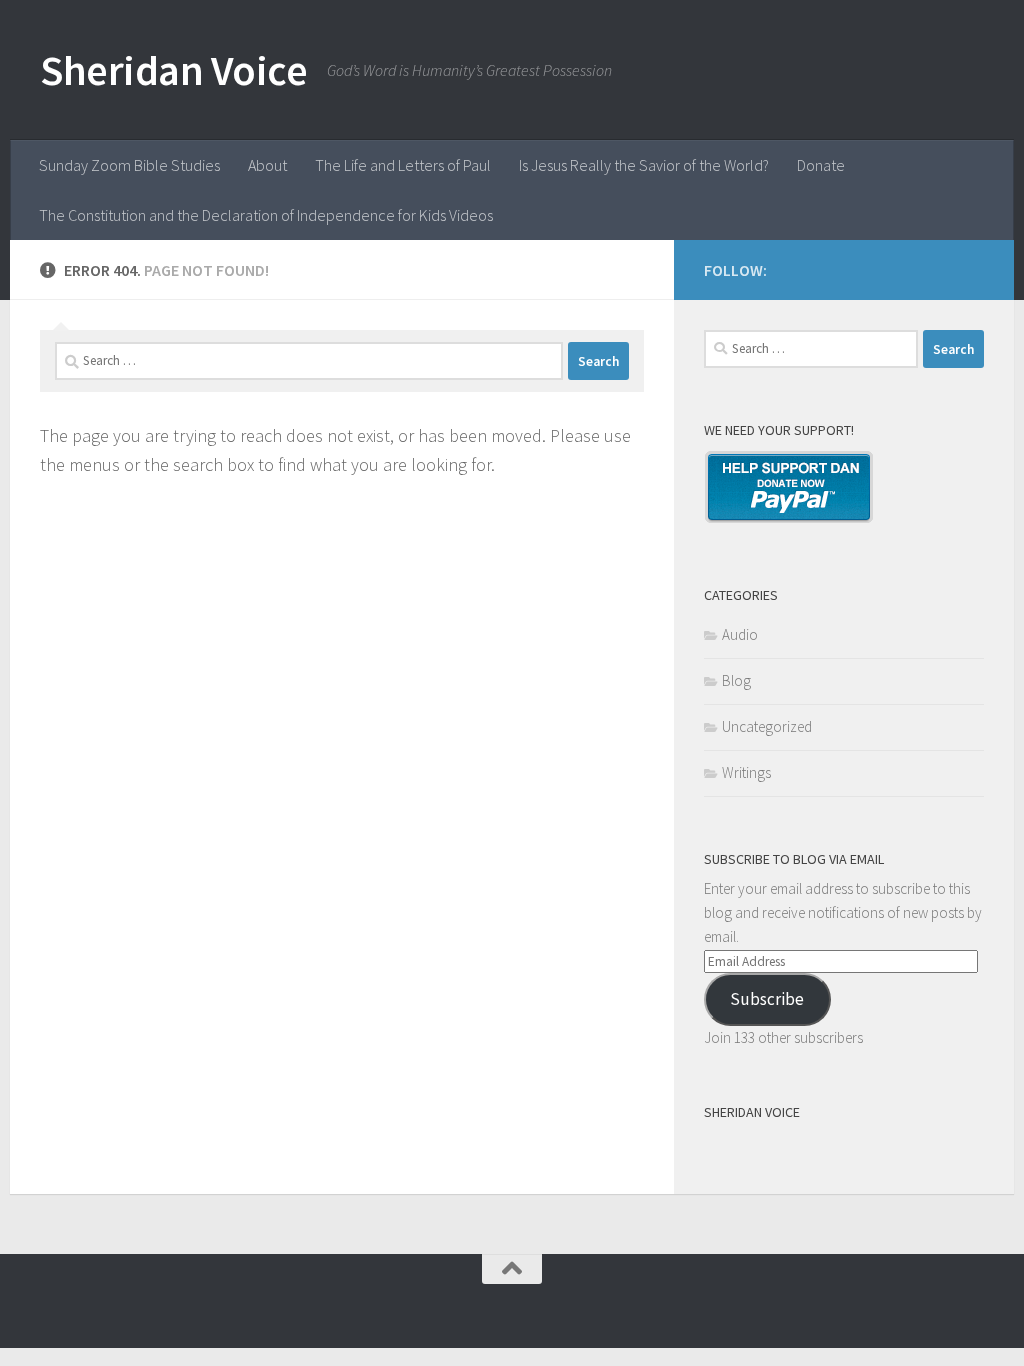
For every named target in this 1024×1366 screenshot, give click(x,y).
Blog (736, 680)
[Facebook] (972, 267)
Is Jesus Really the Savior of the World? (644, 165)
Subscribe (767, 999)
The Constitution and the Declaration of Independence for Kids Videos (266, 215)
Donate (821, 165)
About (267, 165)
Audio (740, 634)
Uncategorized (767, 726)
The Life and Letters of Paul (403, 165)
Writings (746, 772)
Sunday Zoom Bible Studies (129, 165)
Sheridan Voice (173, 70)
